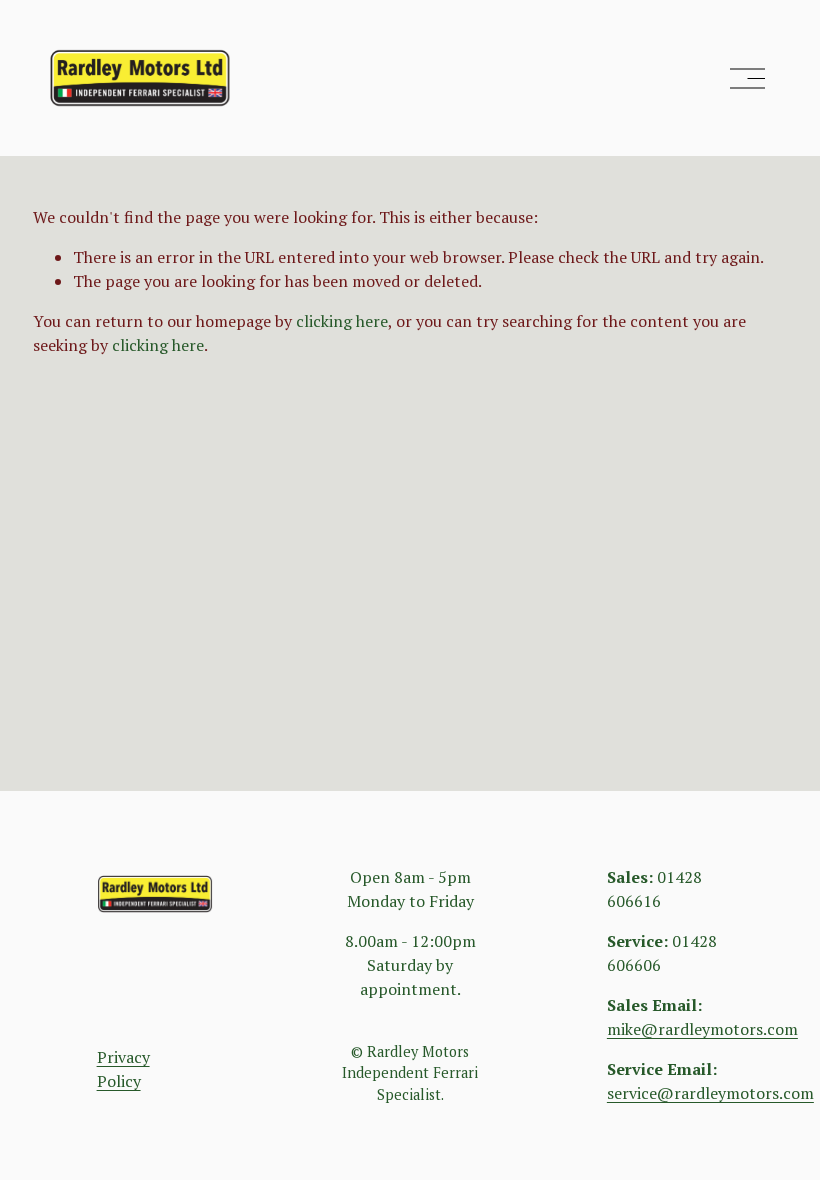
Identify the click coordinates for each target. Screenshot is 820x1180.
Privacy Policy (123, 1069)
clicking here (342, 321)
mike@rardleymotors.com (702, 1029)
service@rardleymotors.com (710, 1093)
